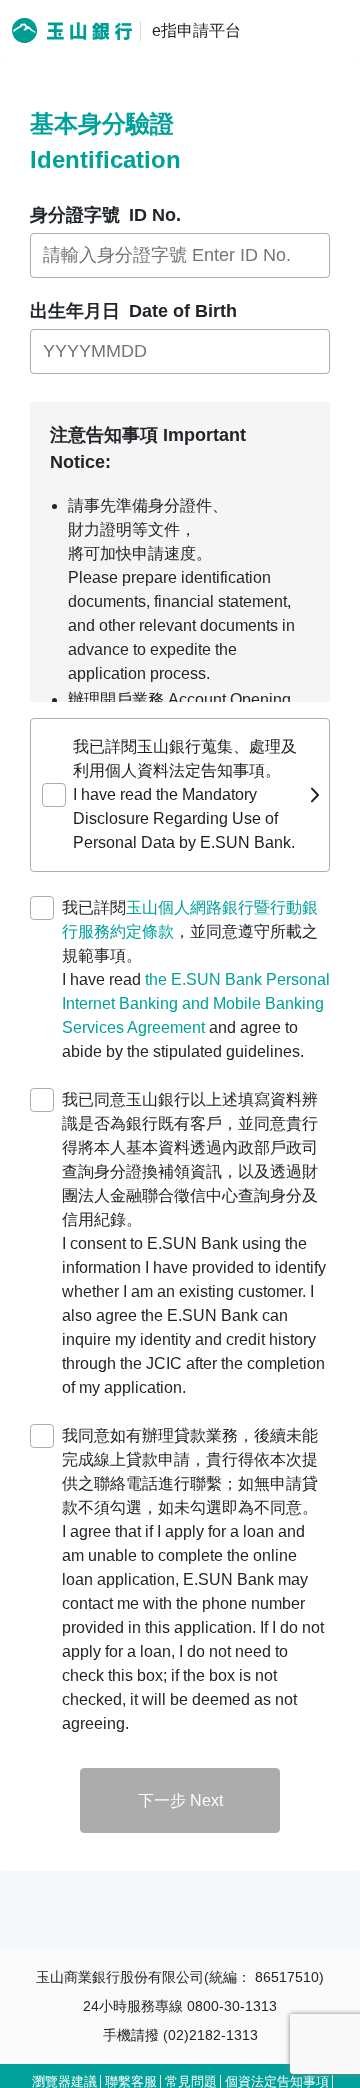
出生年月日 (133, 311)
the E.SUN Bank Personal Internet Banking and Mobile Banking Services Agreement (196, 1003)
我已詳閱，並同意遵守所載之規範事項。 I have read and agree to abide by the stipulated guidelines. (196, 979)
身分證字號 (105, 215)
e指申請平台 (196, 30)
